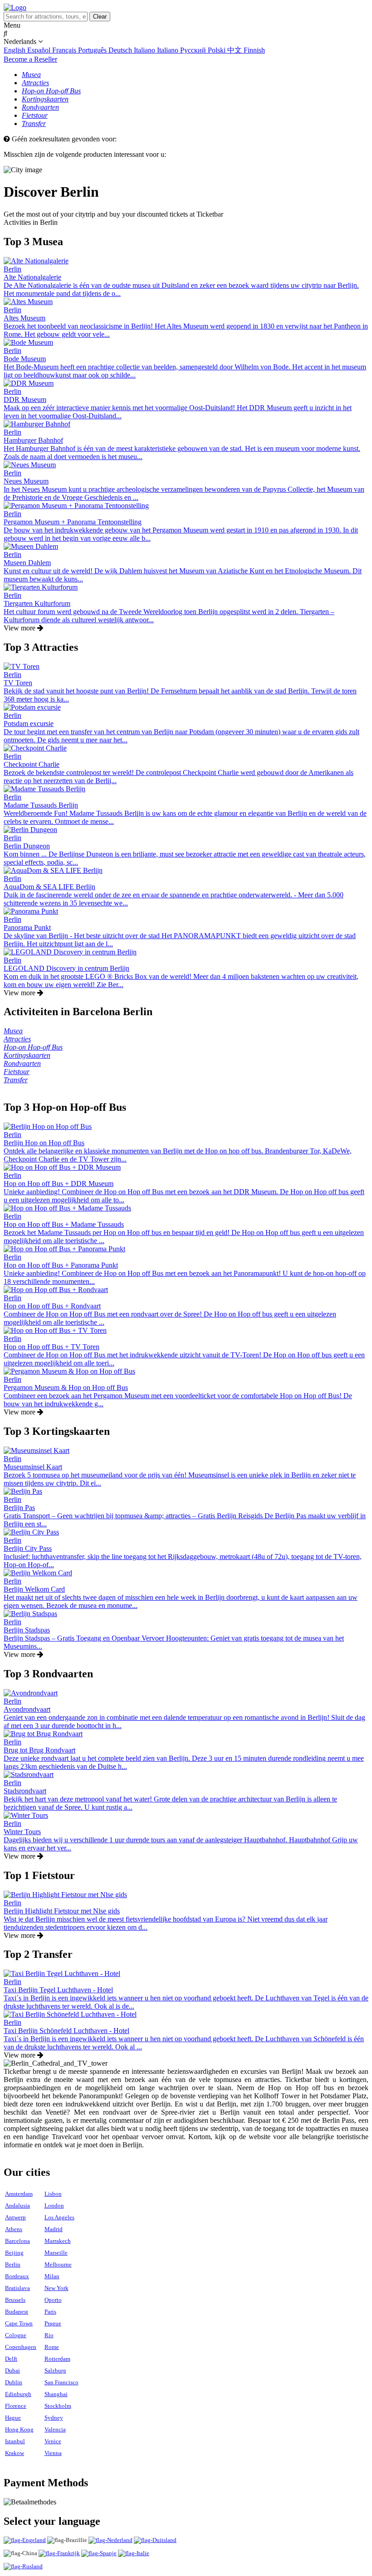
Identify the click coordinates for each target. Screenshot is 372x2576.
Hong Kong (19, 2429)
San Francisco (61, 2382)
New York (56, 2288)
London (54, 2206)
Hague (13, 2418)
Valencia (55, 2429)
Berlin (13, 2264)
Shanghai (56, 2394)
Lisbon (53, 2194)
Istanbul (15, 2441)
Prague (53, 2323)
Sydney (54, 2418)
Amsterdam (19, 2194)
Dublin (14, 2382)
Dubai (12, 2370)
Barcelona (17, 2241)
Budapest (17, 2312)
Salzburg (55, 2370)
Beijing (14, 2253)
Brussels (15, 2300)
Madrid (54, 2229)
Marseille (56, 2253)
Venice (53, 2441)
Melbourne (58, 2264)
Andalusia (17, 2206)
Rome (52, 2347)
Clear (100, 17)
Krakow (15, 2453)
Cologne (16, 2335)
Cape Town (19, 2323)
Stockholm (58, 2406)
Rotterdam (57, 2359)
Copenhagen (21, 2347)
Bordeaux (17, 2276)
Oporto (53, 2300)
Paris (50, 2312)
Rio (49, 2335)
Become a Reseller (30, 59)
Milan (52, 2276)
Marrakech (58, 2241)
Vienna (53, 2453)
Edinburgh (18, 2394)
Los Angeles (59, 2217)
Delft (11, 2359)
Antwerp (15, 2217)
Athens (14, 2229)
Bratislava (17, 2288)
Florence (16, 2406)
